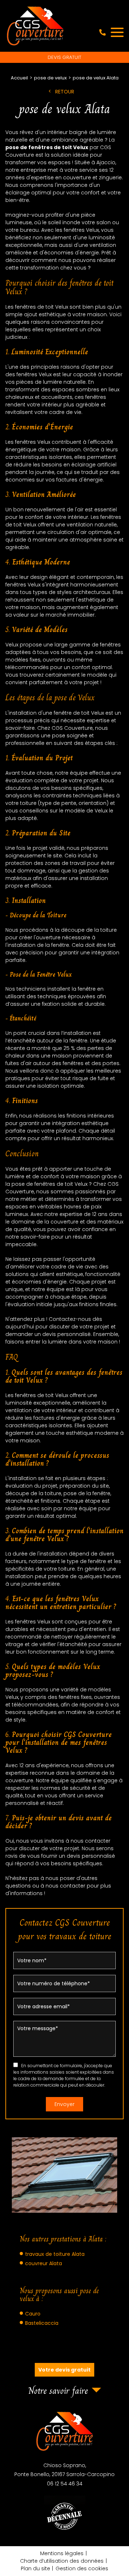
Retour (65, 92)
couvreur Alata (44, 2263)
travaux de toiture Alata (55, 2254)
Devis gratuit (64, 57)
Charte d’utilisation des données (62, 2561)
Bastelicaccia (42, 2323)
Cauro (33, 2314)
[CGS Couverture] (35, 26)
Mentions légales (62, 2553)
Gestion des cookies (82, 2568)
